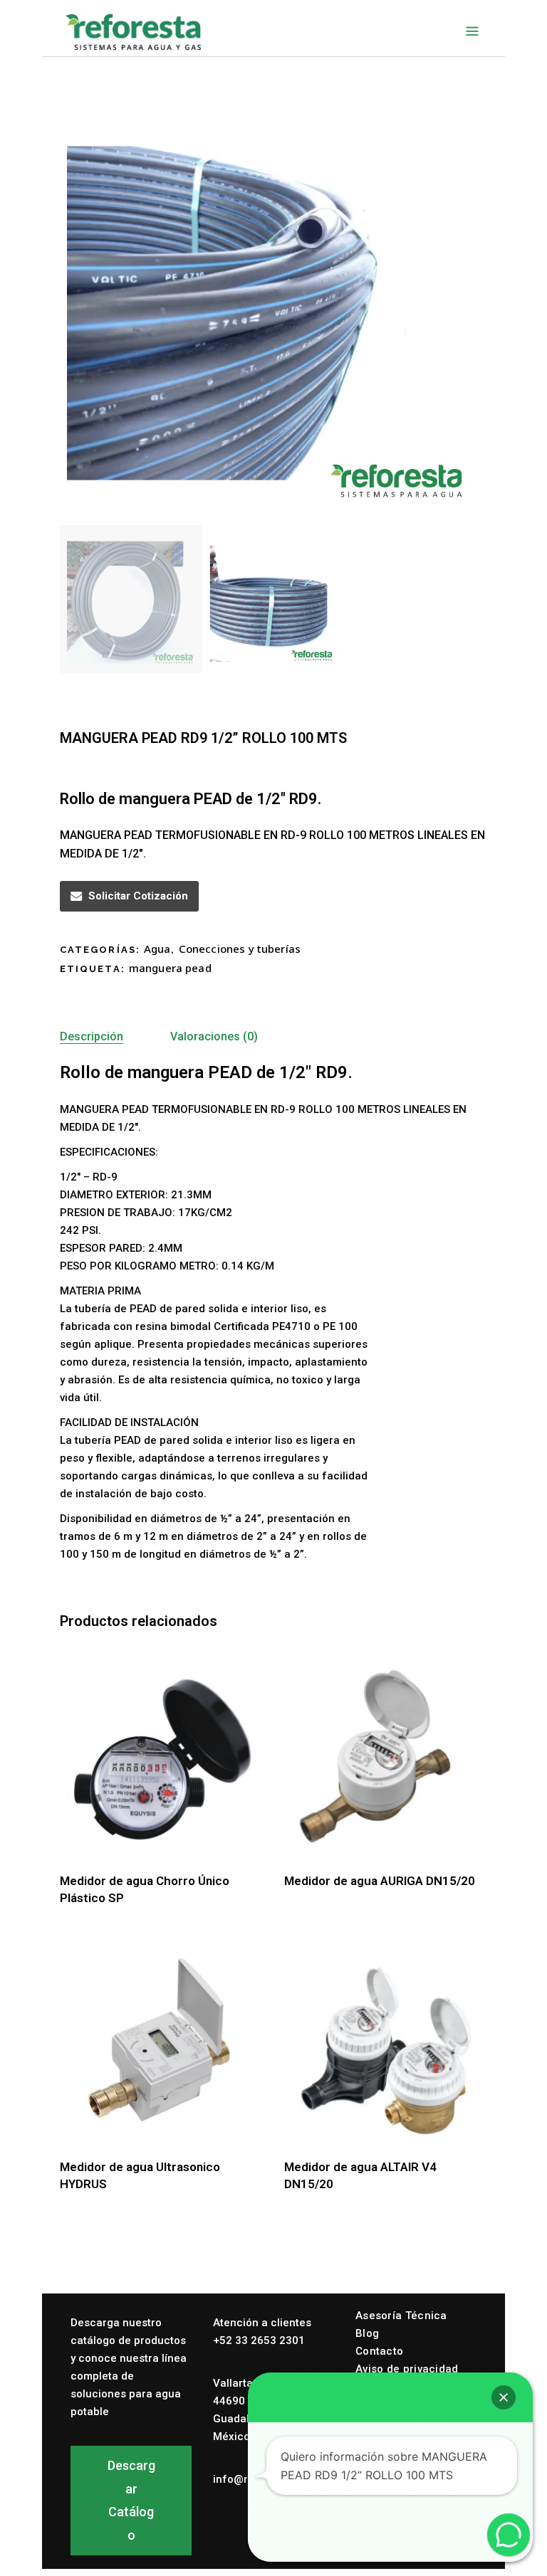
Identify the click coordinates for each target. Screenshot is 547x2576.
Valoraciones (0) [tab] (214, 1036)
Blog (367, 2333)
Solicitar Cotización (138, 896)
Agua (157, 949)
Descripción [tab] (92, 1036)
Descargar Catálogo (131, 2500)
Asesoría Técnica (401, 2316)
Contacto (379, 2351)
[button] (504, 2397)
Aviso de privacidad (407, 2369)
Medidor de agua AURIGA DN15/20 (380, 1881)
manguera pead (170, 968)
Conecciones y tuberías (240, 949)
